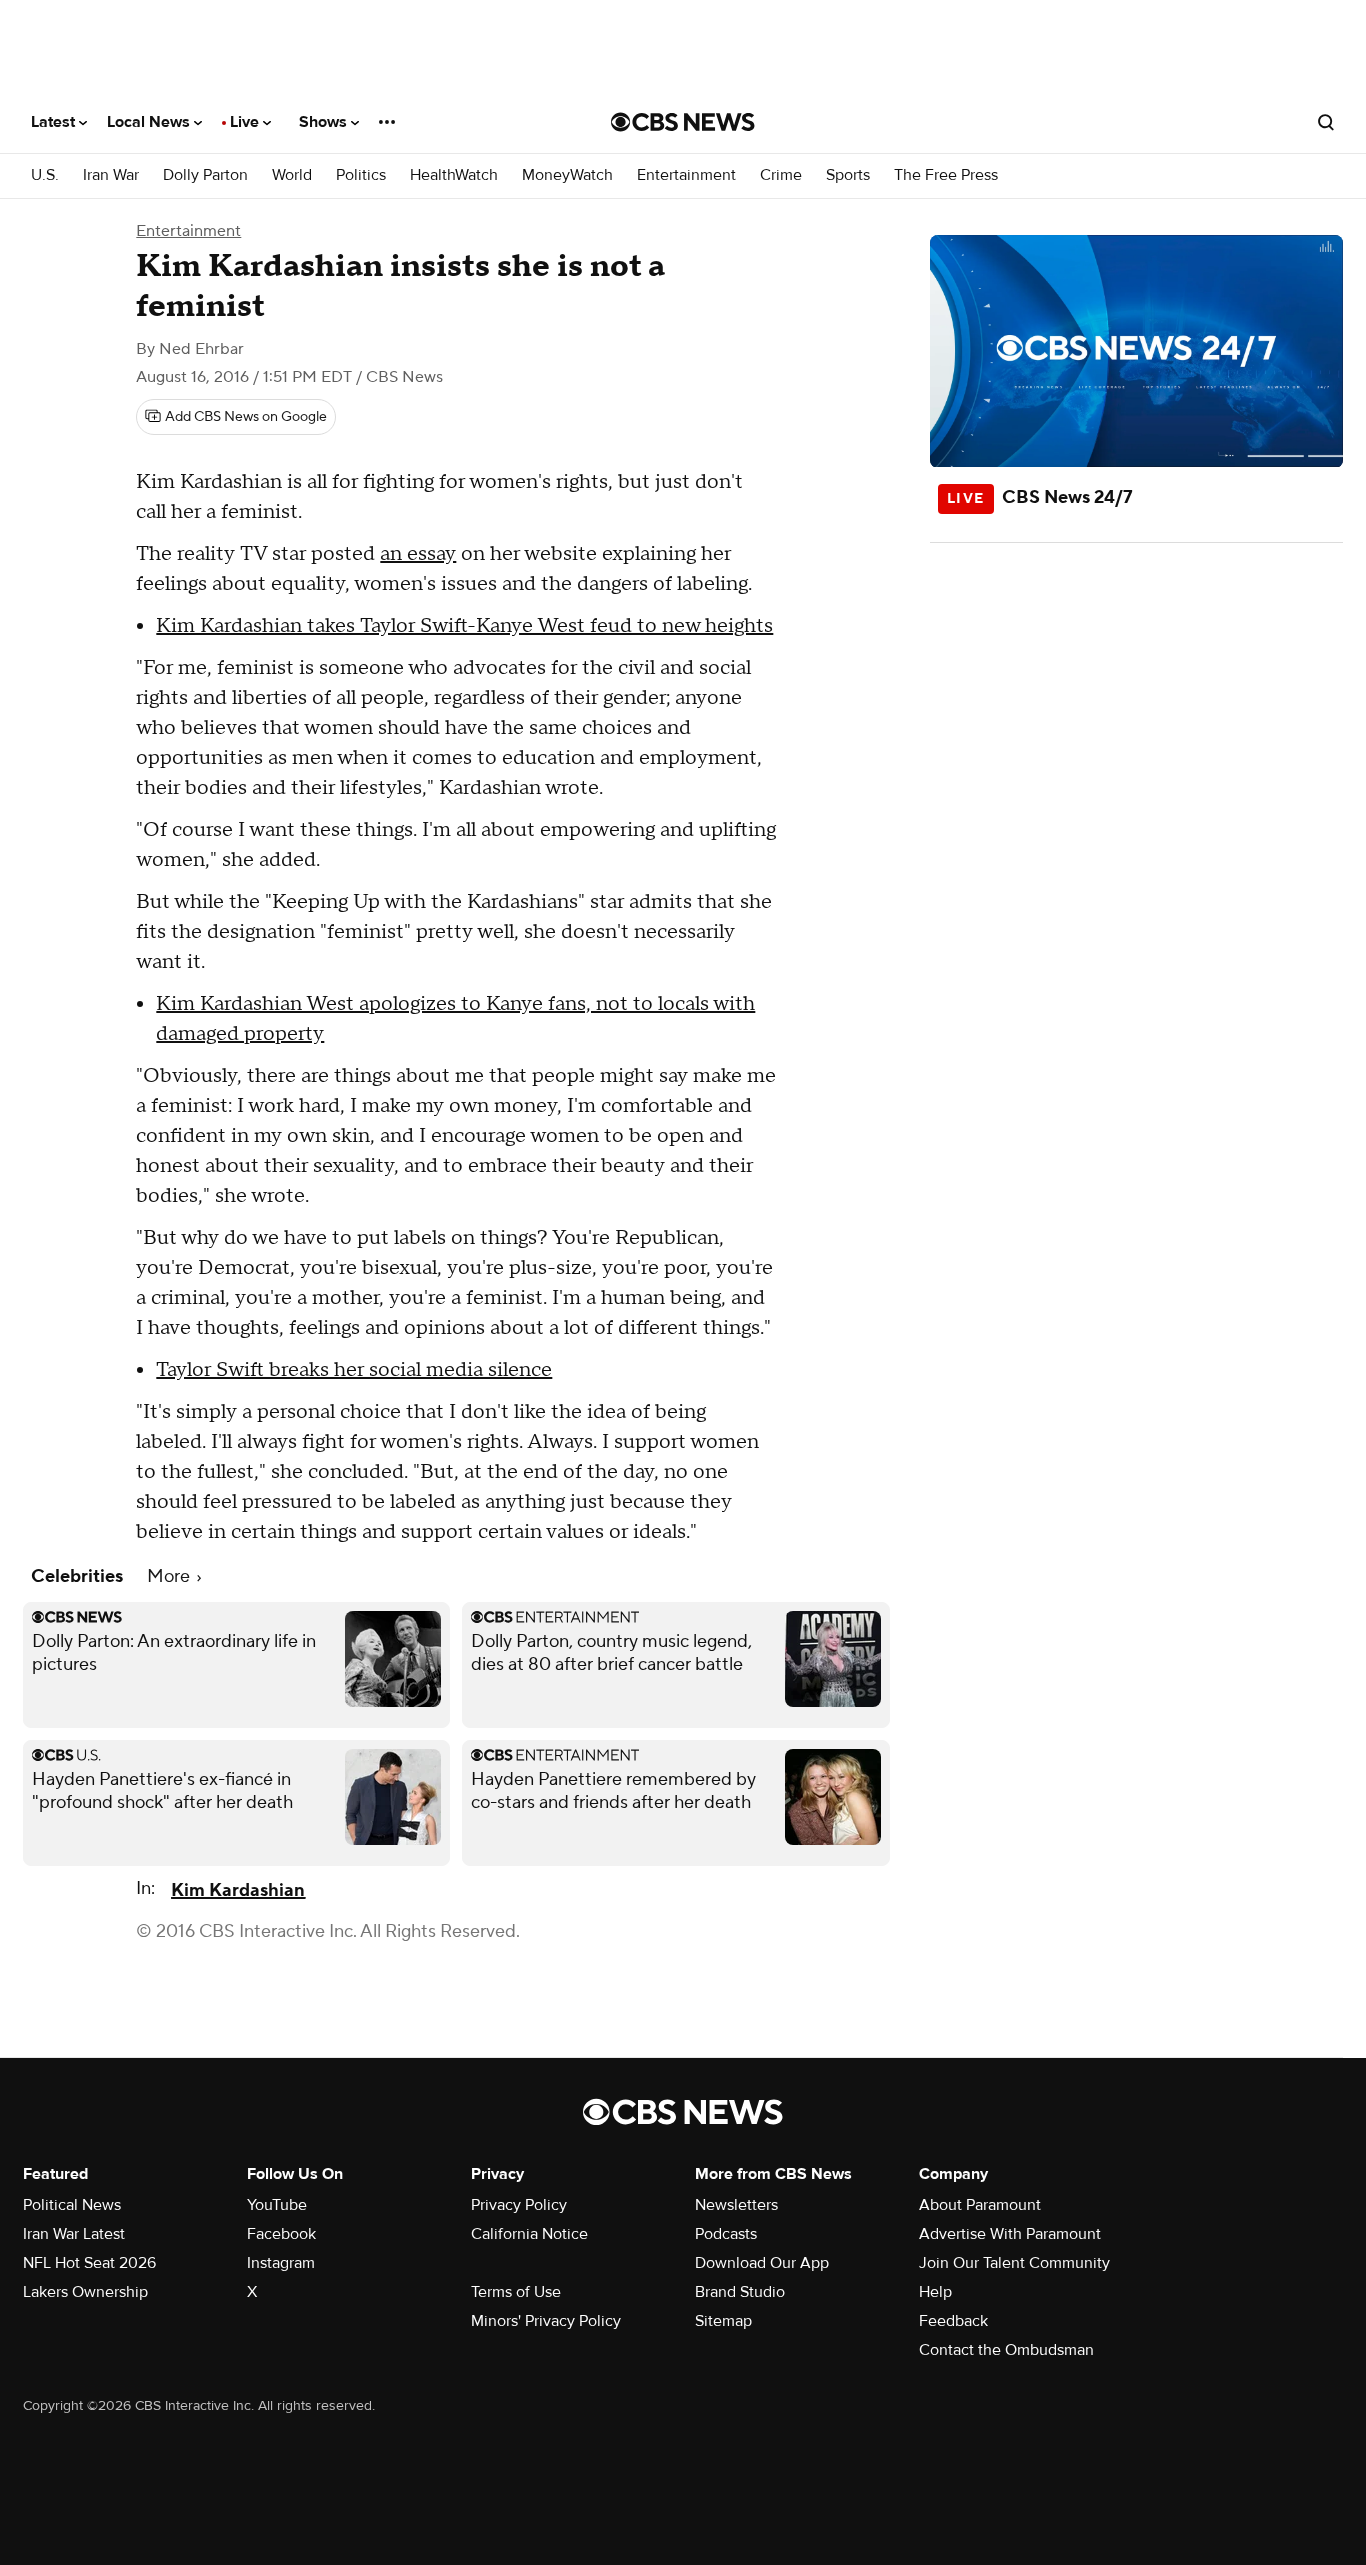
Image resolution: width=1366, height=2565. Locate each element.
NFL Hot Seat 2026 (89, 2263)
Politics (361, 175)
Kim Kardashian (238, 1890)
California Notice (529, 2234)
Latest (55, 122)
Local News (150, 122)
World (292, 175)
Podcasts (726, 2234)
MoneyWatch (567, 175)
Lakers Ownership (85, 2292)
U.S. (45, 175)
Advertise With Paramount (1010, 2234)
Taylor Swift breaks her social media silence (354, 1370)
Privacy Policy (519, 2205)
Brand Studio (740, 2292)
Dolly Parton (205, 175)
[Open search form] (1326, 122)
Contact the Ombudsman (1006, 2350)
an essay (418, 554)
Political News (72, 2205)
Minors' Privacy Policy (546, 2321)
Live (246, 122)
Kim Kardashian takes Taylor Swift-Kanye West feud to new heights (464, 626)
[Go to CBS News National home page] (683, 122)
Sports (848, 175)
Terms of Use (516, 2292)
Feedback (953, 2321)
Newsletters (736, 2205)
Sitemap (723, 2321)
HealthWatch (454, 175)
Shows (325, 122)
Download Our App (762, 2263)
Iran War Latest (74, 2234)
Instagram (281, 2263)
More (170, 1576)
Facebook (281, 2234)
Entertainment (686, 175)
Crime (781, 175)
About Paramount (980, 2205)
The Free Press (946, 175)
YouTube (277, 2205)
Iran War (111, 175)
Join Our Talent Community (1014, 2263)
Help (935, 2292)
